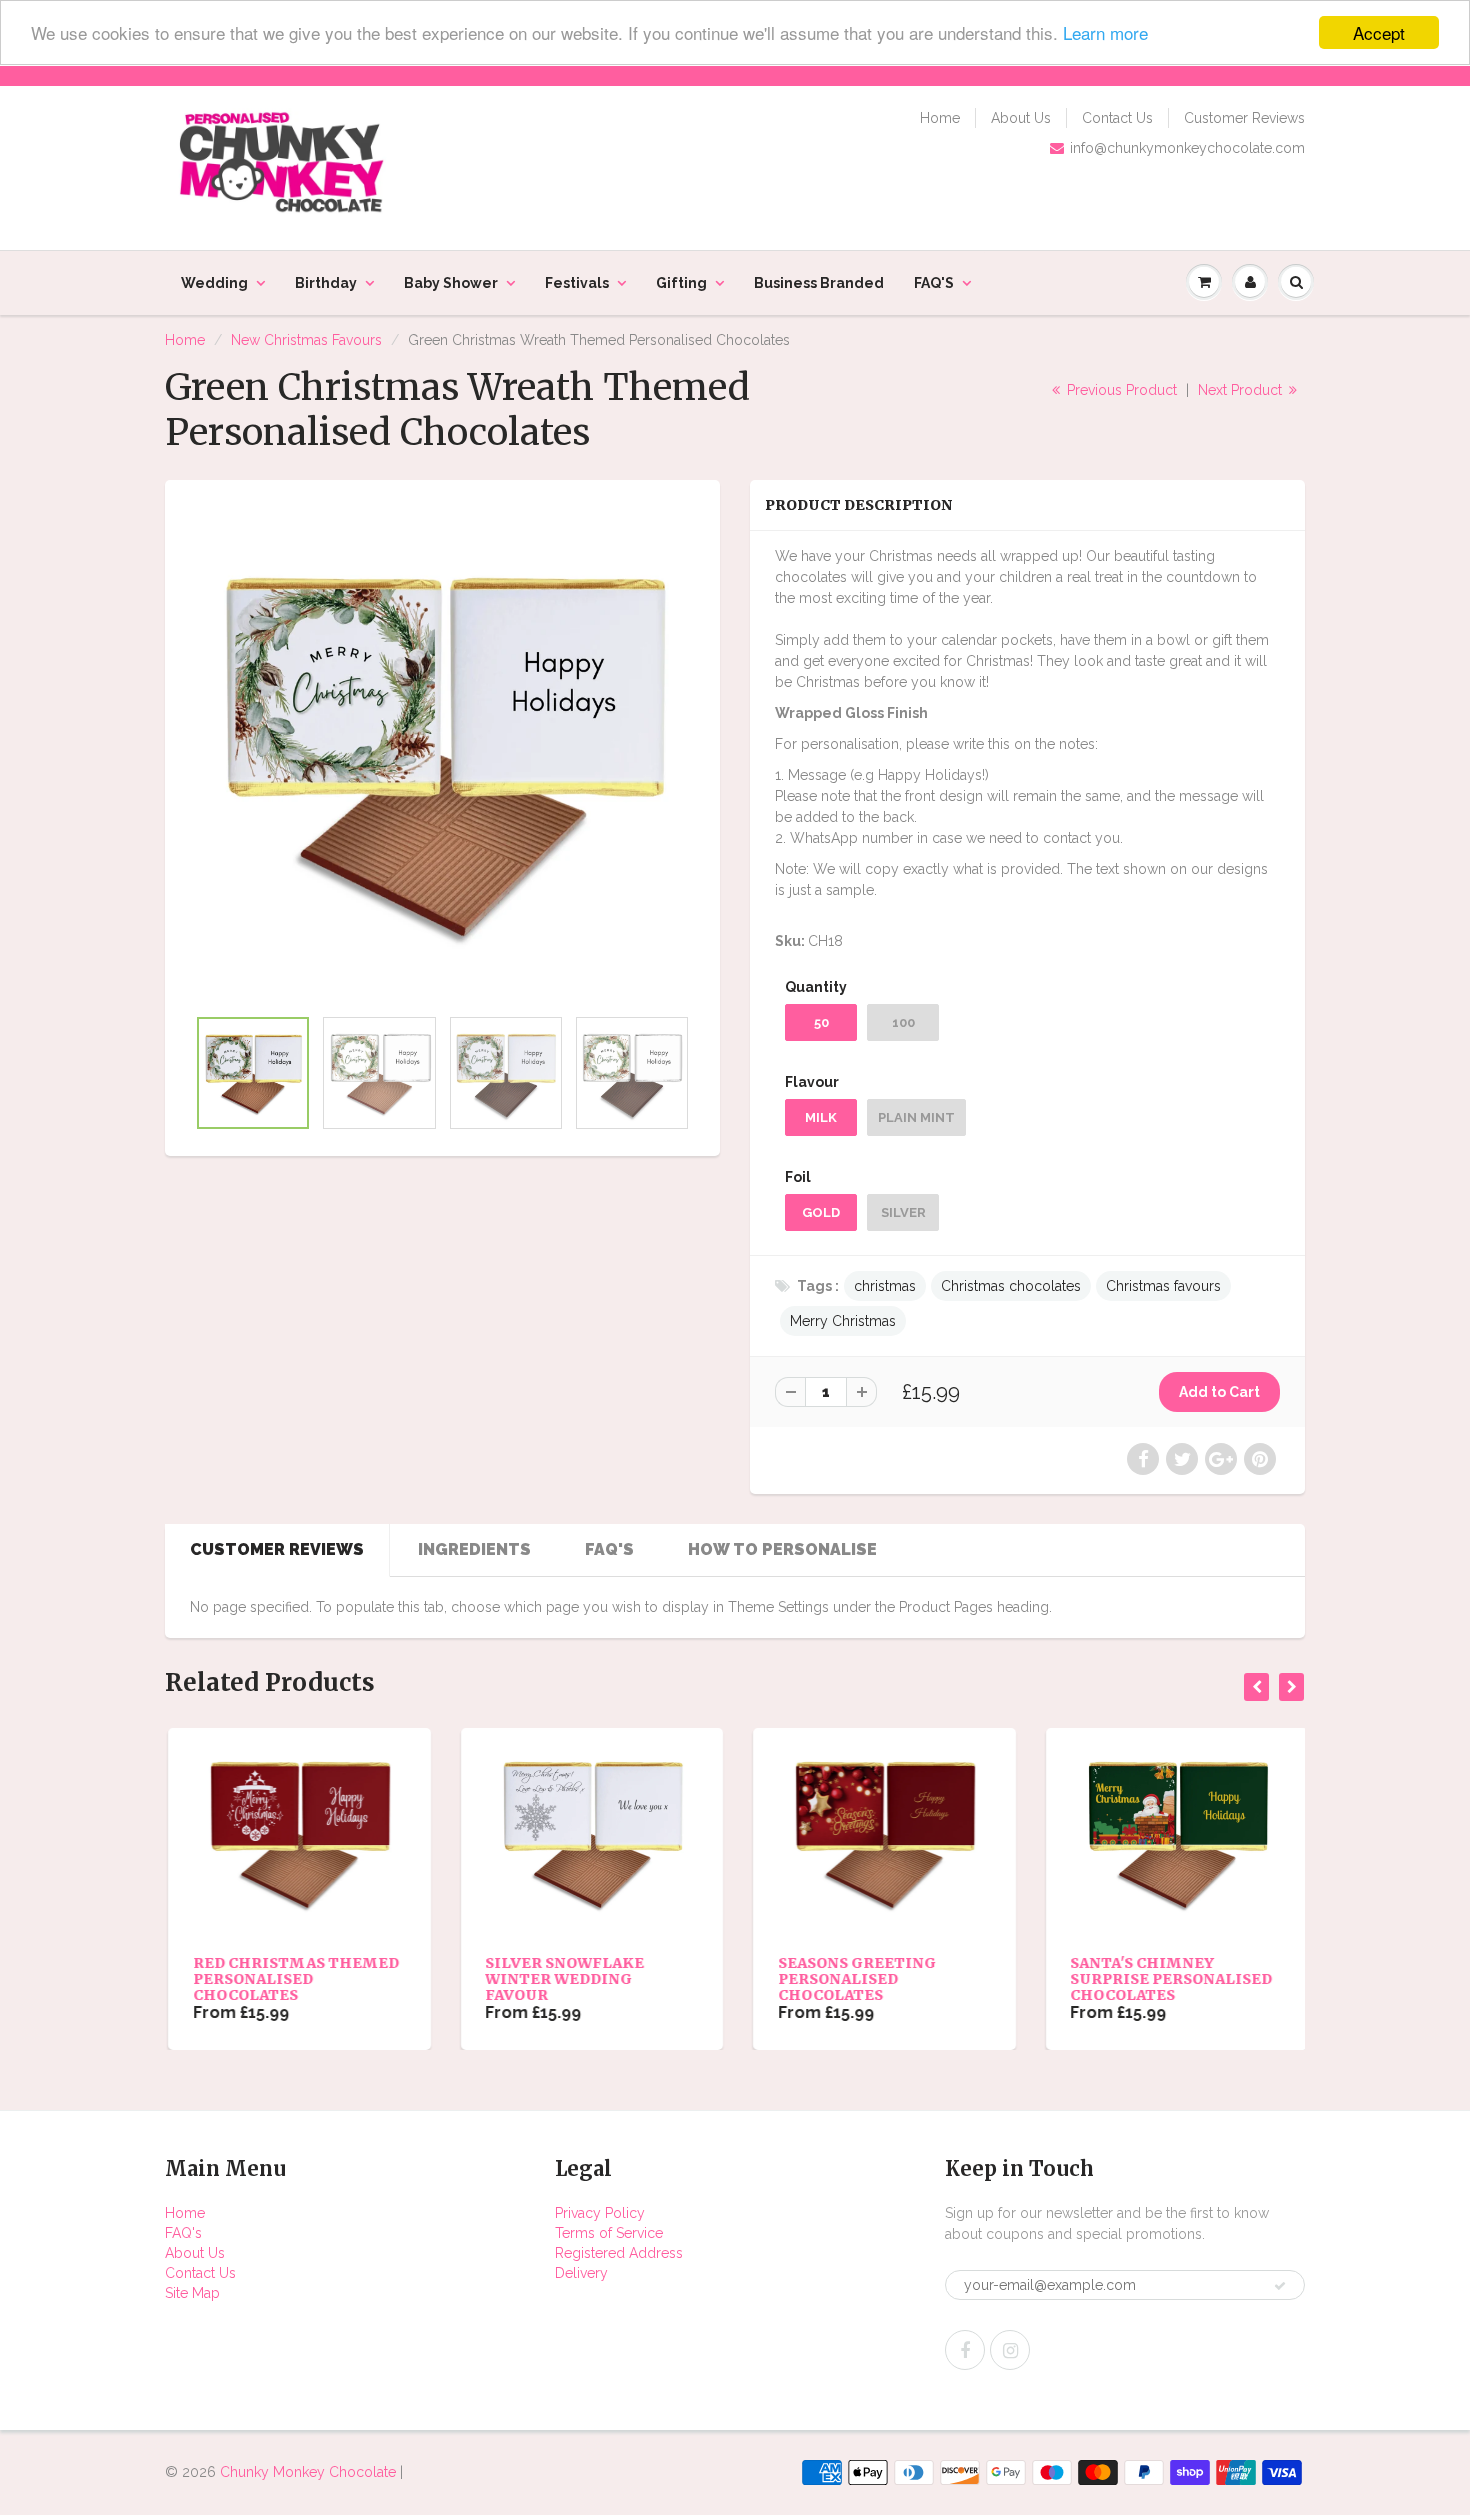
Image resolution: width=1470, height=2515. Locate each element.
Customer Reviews (1244, 118)
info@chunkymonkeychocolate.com (1187, 148)
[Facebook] (965, 2350)
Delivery (581, 2273)
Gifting (681, 283)
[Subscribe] (1280, 2286)
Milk (821, 1117)
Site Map (192, 2293)
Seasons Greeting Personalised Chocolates (854, 1979)
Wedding (214, 283)
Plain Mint (916, 1117)
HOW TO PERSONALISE (782, 1549)
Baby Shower (451, 283)
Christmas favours (1163, 1286)
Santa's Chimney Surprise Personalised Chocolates (1169, 1979)
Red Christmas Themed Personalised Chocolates (293, 1979)
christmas (885, 1286)
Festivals (577, 283)
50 (821, 1022)
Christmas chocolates (1011, 1286)
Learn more (1105, 33)
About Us (1021, 118)
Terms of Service (609, 2233)
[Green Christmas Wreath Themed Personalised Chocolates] (442, 752)
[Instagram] (1010, 2350)
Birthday (326, 283)
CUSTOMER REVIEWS (277, 1549)
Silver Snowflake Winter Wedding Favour (562, 1979)
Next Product (1242, 390)
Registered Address (619, 2253)
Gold (821, 1212)
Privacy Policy (600, 2213)
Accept (1379, 32)
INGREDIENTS (474, 1549)
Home (940, 118)
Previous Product (1120, 390)
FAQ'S (934, 283)
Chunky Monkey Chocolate (308, 2472)
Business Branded (819, 283)
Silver (903, 1212)
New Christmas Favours (306, 340)
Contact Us (1117, 118)
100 (903, 1022)
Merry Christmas (843, 1321)
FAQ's (183, 2233)
